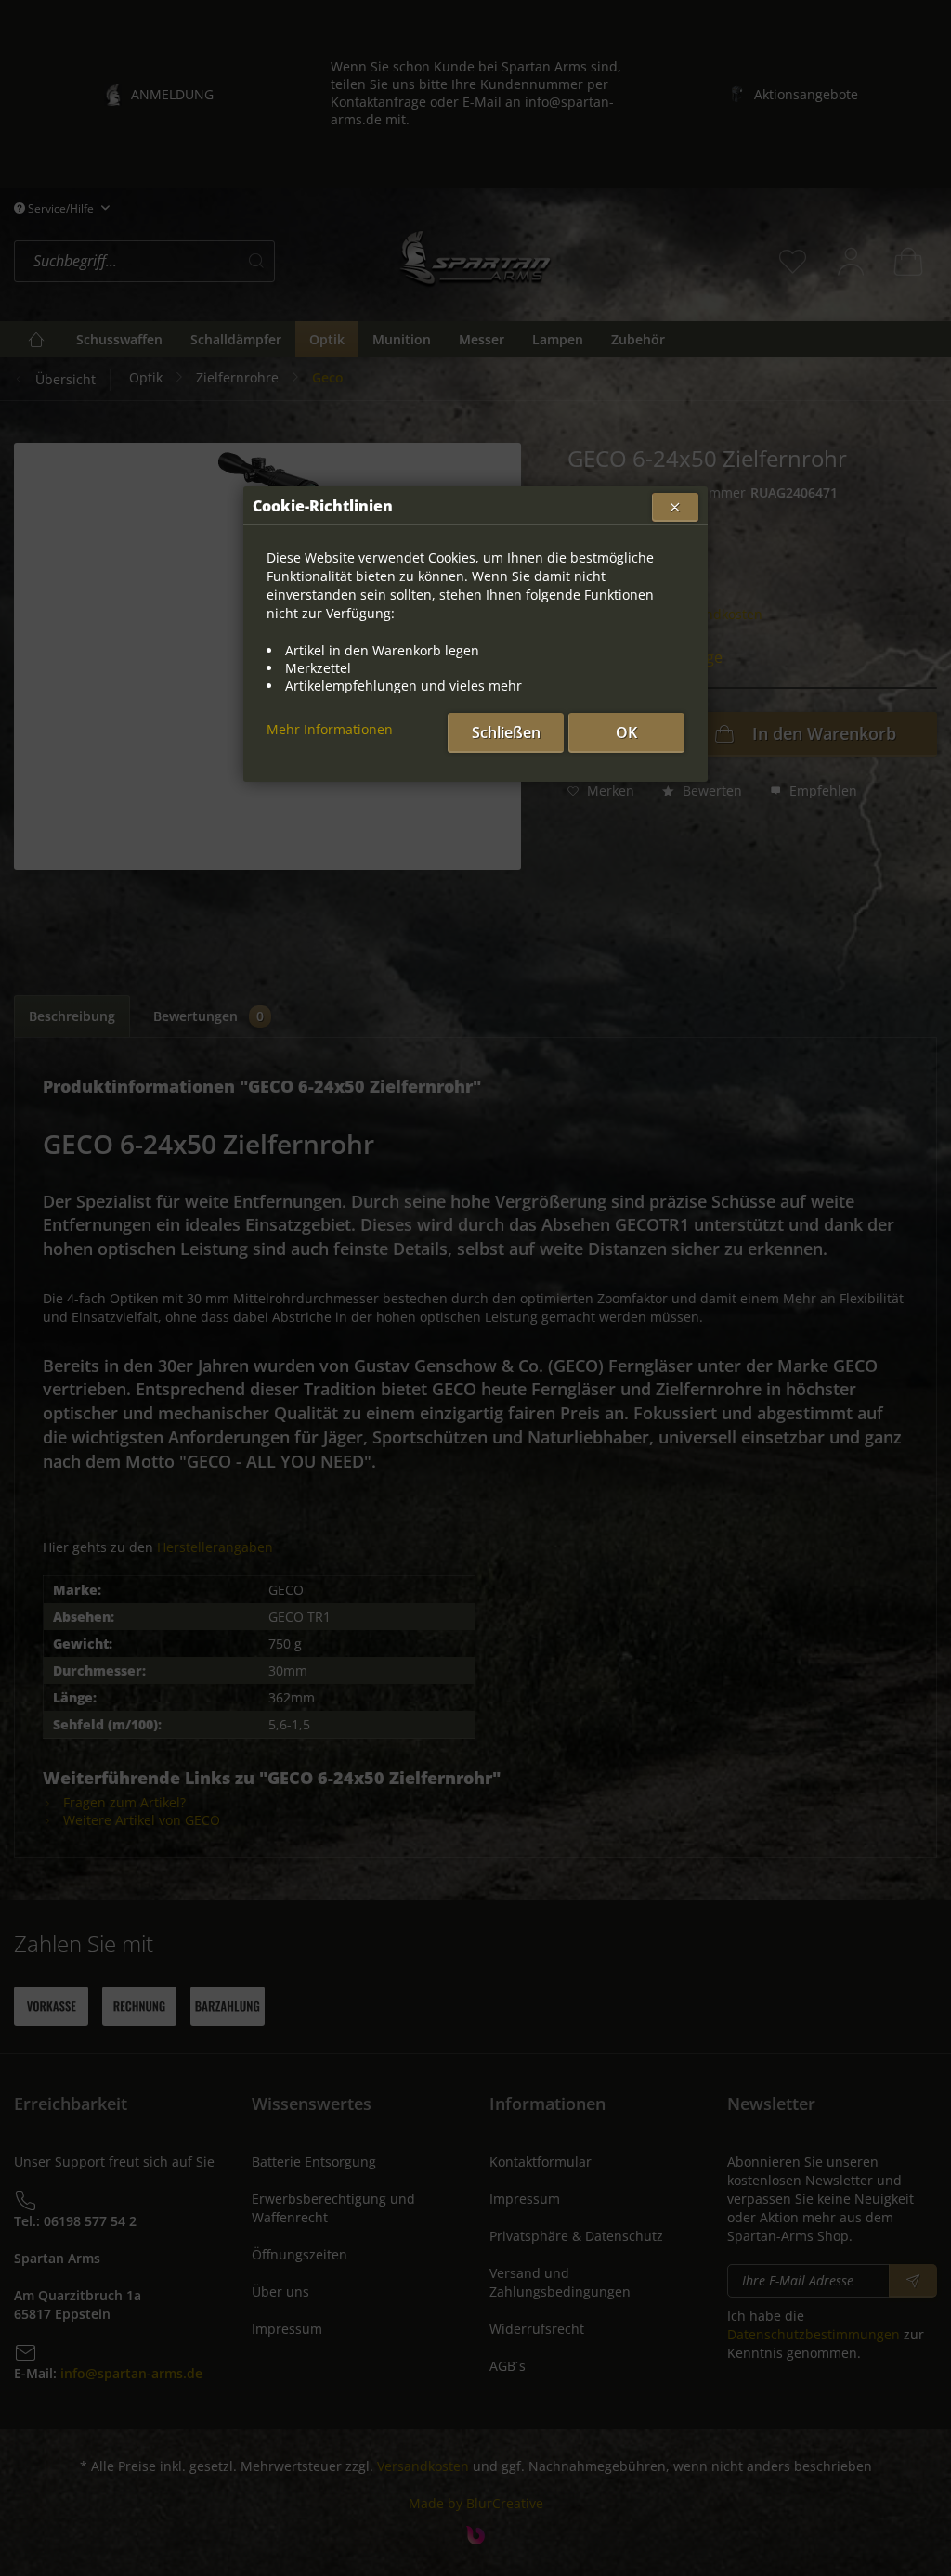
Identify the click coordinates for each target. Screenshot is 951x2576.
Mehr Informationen (330, 729)
